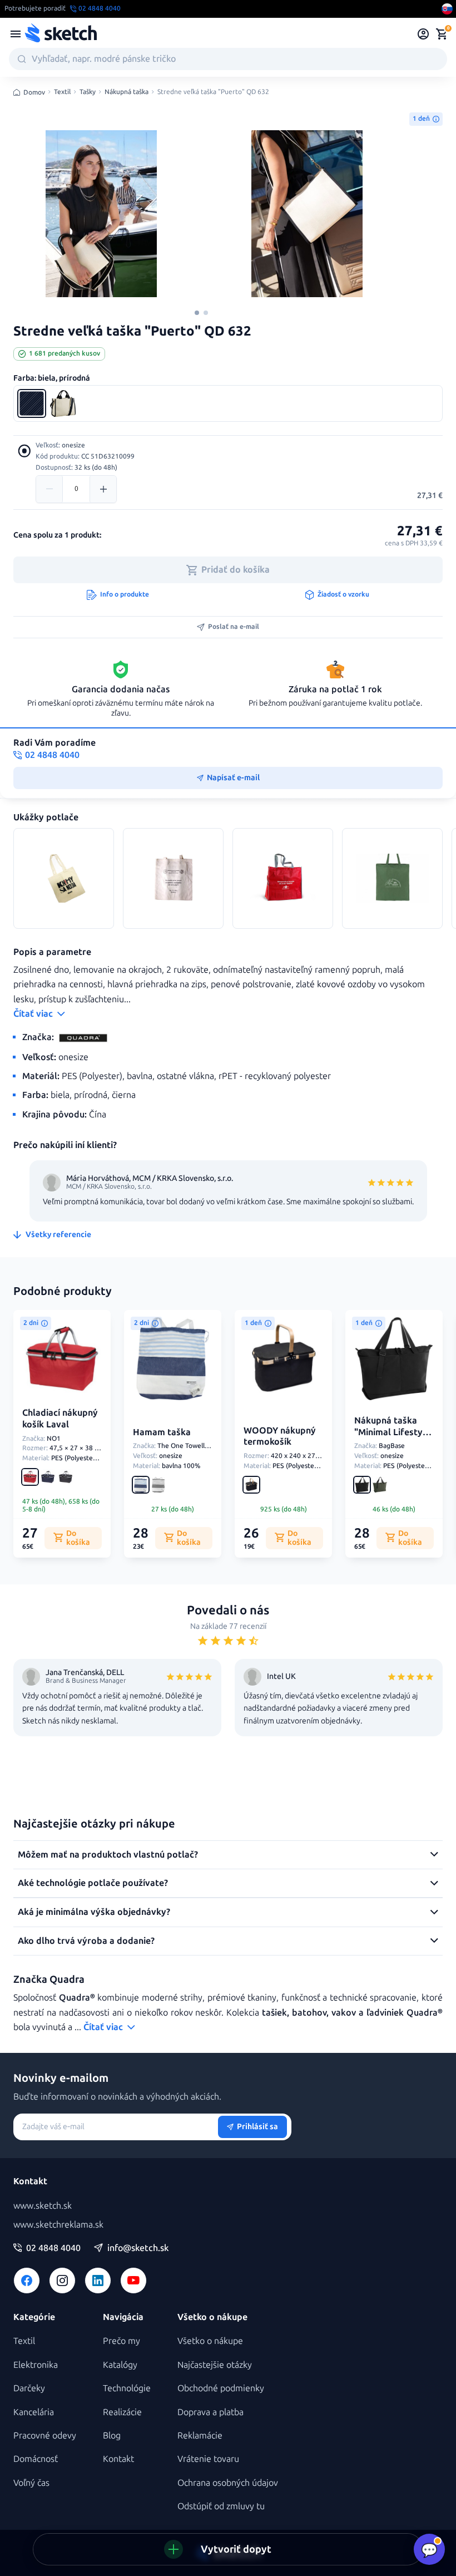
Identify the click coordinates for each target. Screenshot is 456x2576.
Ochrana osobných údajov (228, 2483)
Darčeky (29, 2388)
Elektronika (36, 2365)
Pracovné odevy (45, 2435)
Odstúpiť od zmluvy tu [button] (221, 2506)
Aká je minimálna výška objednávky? (94, 1912)
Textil (62, 92)
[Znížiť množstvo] (49, 489)
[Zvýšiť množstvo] (103, 489)
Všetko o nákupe (210, 2341)
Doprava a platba (210, 2412)
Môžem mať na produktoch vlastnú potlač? (108, 1855)
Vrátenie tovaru (208, 2459)
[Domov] (61, 34)
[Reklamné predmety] (16, 34)
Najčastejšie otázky (215, 2365)
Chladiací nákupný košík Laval (60, 1418)
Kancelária (34, 2412)
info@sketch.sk (138, 2248)
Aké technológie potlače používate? (93, 1883)
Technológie (127, 2388)
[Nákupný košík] (442, 34)
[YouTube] (133, 2281)
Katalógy (120, 2365)
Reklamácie (200, 2435)
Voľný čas (31, 2483)
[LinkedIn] (98, 2281)
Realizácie (122, 2412)
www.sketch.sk (43, 2206)
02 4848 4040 (53, 2248)
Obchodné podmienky (221, 2388)
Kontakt (118, 2459)
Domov (34, 92)
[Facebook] (27, 2281)
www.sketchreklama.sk (58, 2225)
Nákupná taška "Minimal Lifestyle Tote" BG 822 (392, 1432)
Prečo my (122, 2341)
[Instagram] (62, 2281)
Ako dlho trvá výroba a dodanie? (86, 1941)
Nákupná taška (127, 92)
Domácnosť (36, 2459)
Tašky (88, 92)
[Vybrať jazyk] (447, 9)
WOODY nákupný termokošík (280, 1436)
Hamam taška (162, 1432)
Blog (112, 2435)
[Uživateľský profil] (423, 34)
